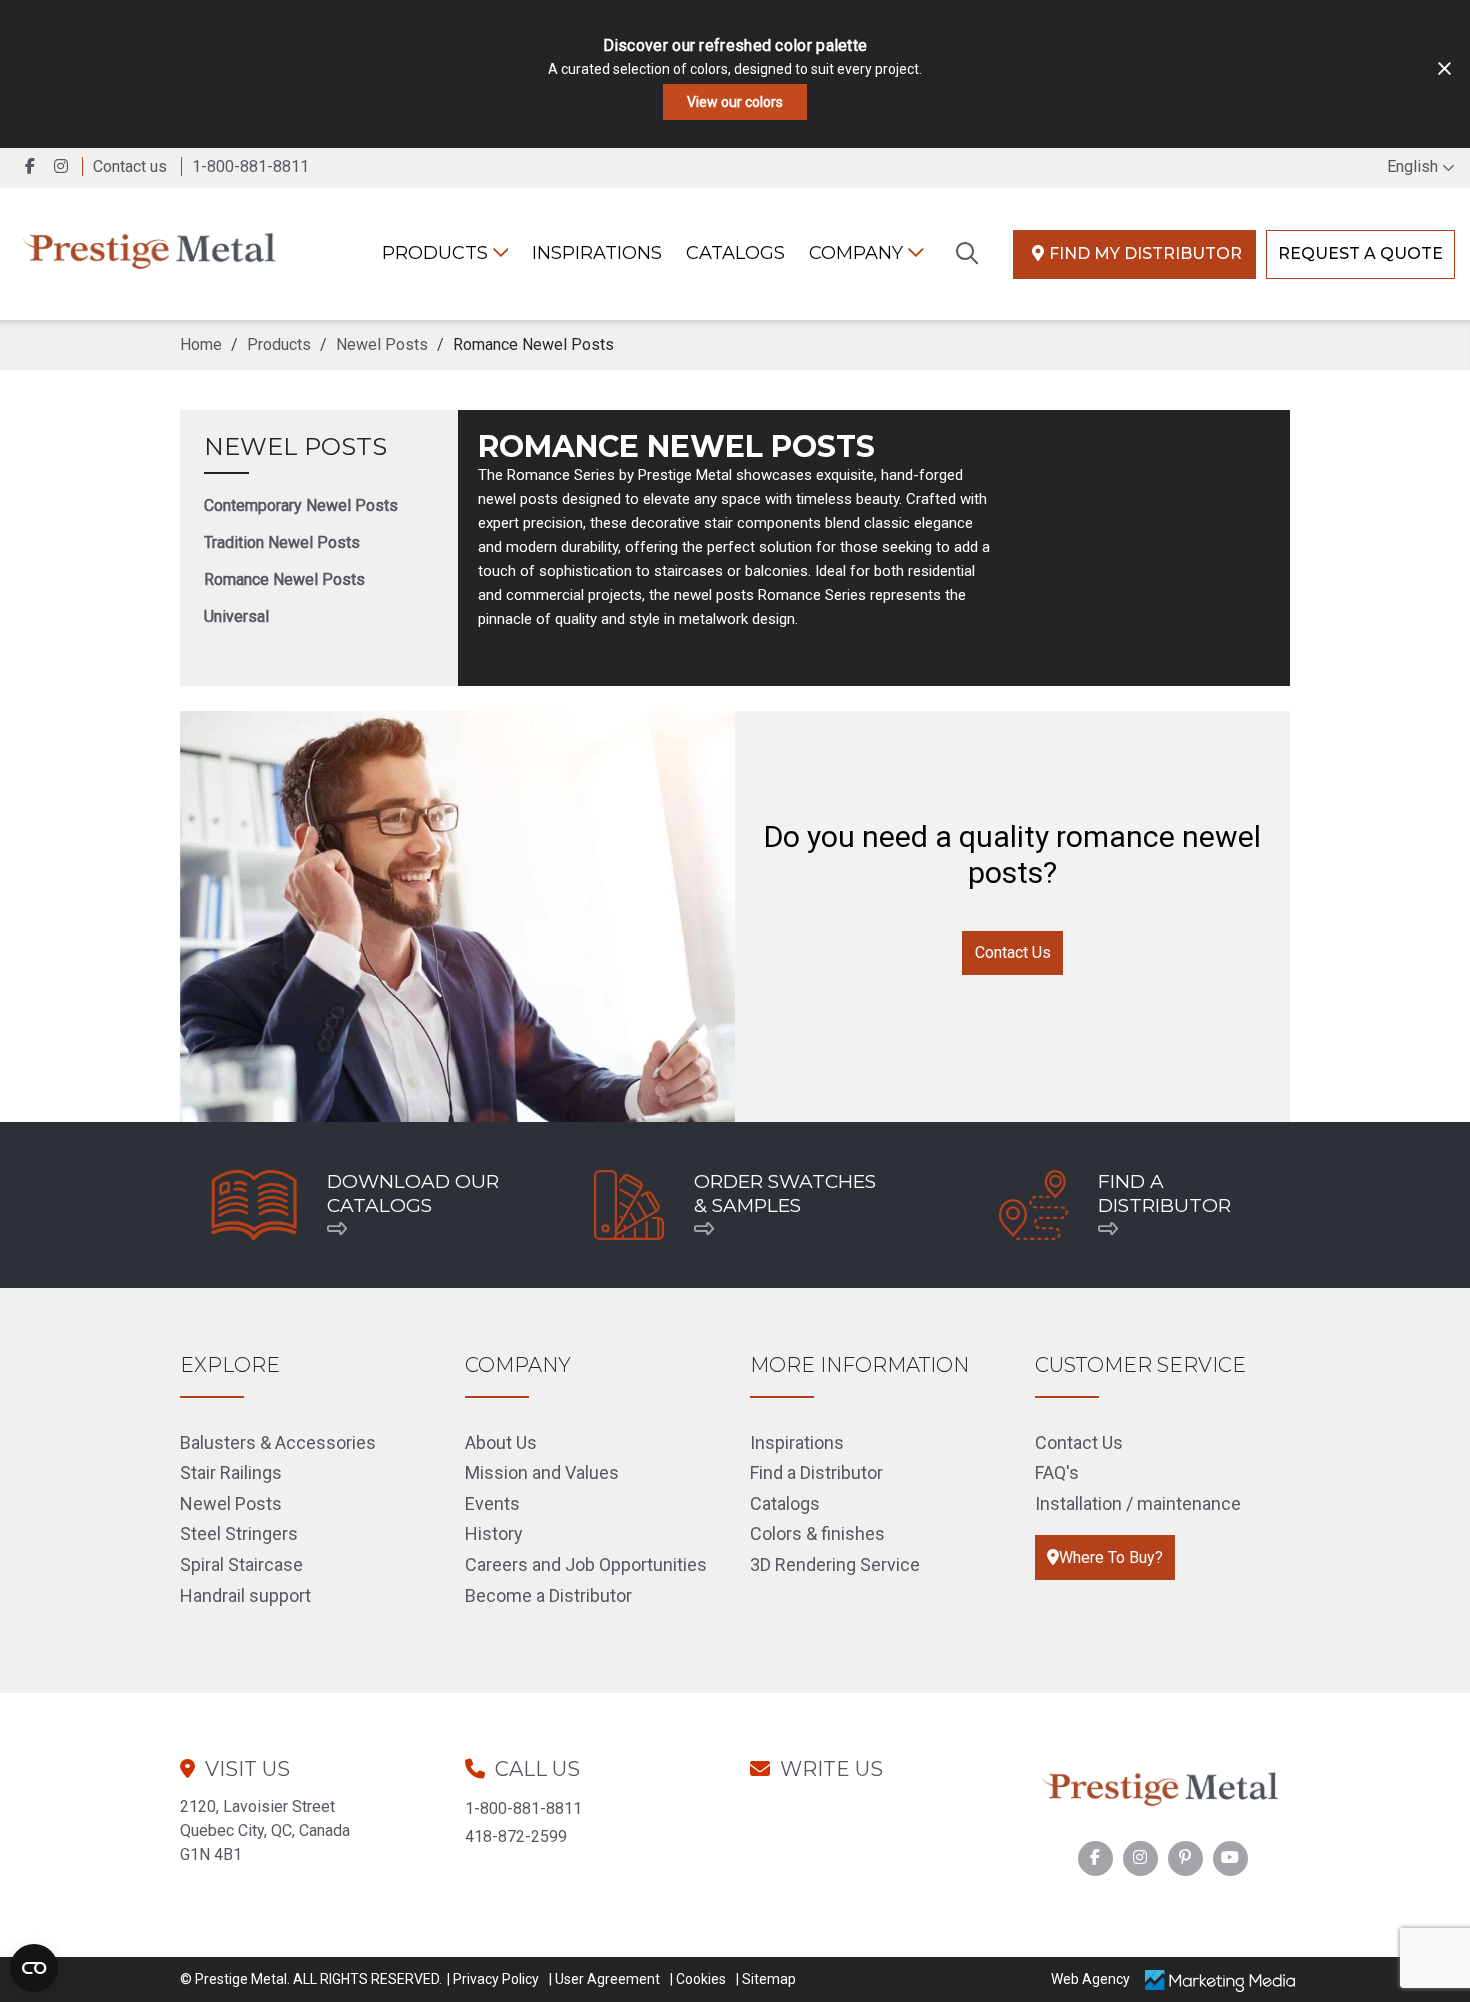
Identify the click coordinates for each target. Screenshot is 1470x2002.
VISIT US (247, 1769)
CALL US (537, 1769)
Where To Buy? (1111, 1557)
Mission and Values (542, 1472)
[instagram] (65, 166)
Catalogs (735, 253)
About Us (501, 1442)
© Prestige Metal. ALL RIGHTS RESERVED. (311, 1979)
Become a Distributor (548, 1595)
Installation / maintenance (1138, 1503)
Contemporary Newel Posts (301, 505)
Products (437, 253)
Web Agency (1090, 1979)
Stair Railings (231, 1472)
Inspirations (797, 1442)
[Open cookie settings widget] (34, 1968)
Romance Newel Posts (284, 579)
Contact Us (1013, 952)
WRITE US (831, 1769)
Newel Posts (295, 446)
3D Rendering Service (835, 1564)
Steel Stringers (239, 1533)
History (494, 1533)
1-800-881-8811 (523, 1808)
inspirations (597, 253)
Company (858, 253)
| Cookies (698, 1979)
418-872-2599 (516, 1836)
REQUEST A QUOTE (1360, 253)
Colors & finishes (817, 1533)
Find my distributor (1145, 253)
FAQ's (1057, 1472)
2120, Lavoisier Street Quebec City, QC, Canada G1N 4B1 (265, 1830)
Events (492, 1503)
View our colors (735, 102)
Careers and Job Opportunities (586, 1564)
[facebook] (32, 166)
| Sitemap (766, 1979)
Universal (236, 616)
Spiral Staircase (241, 1564)
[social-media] (1095, 1858)
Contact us (130, 166)
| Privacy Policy (493, 1979)
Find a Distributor (816, 1472)
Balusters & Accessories (278, 1442)
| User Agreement (604, 1979)
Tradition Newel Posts (282, 542)
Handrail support (245, 1595)
